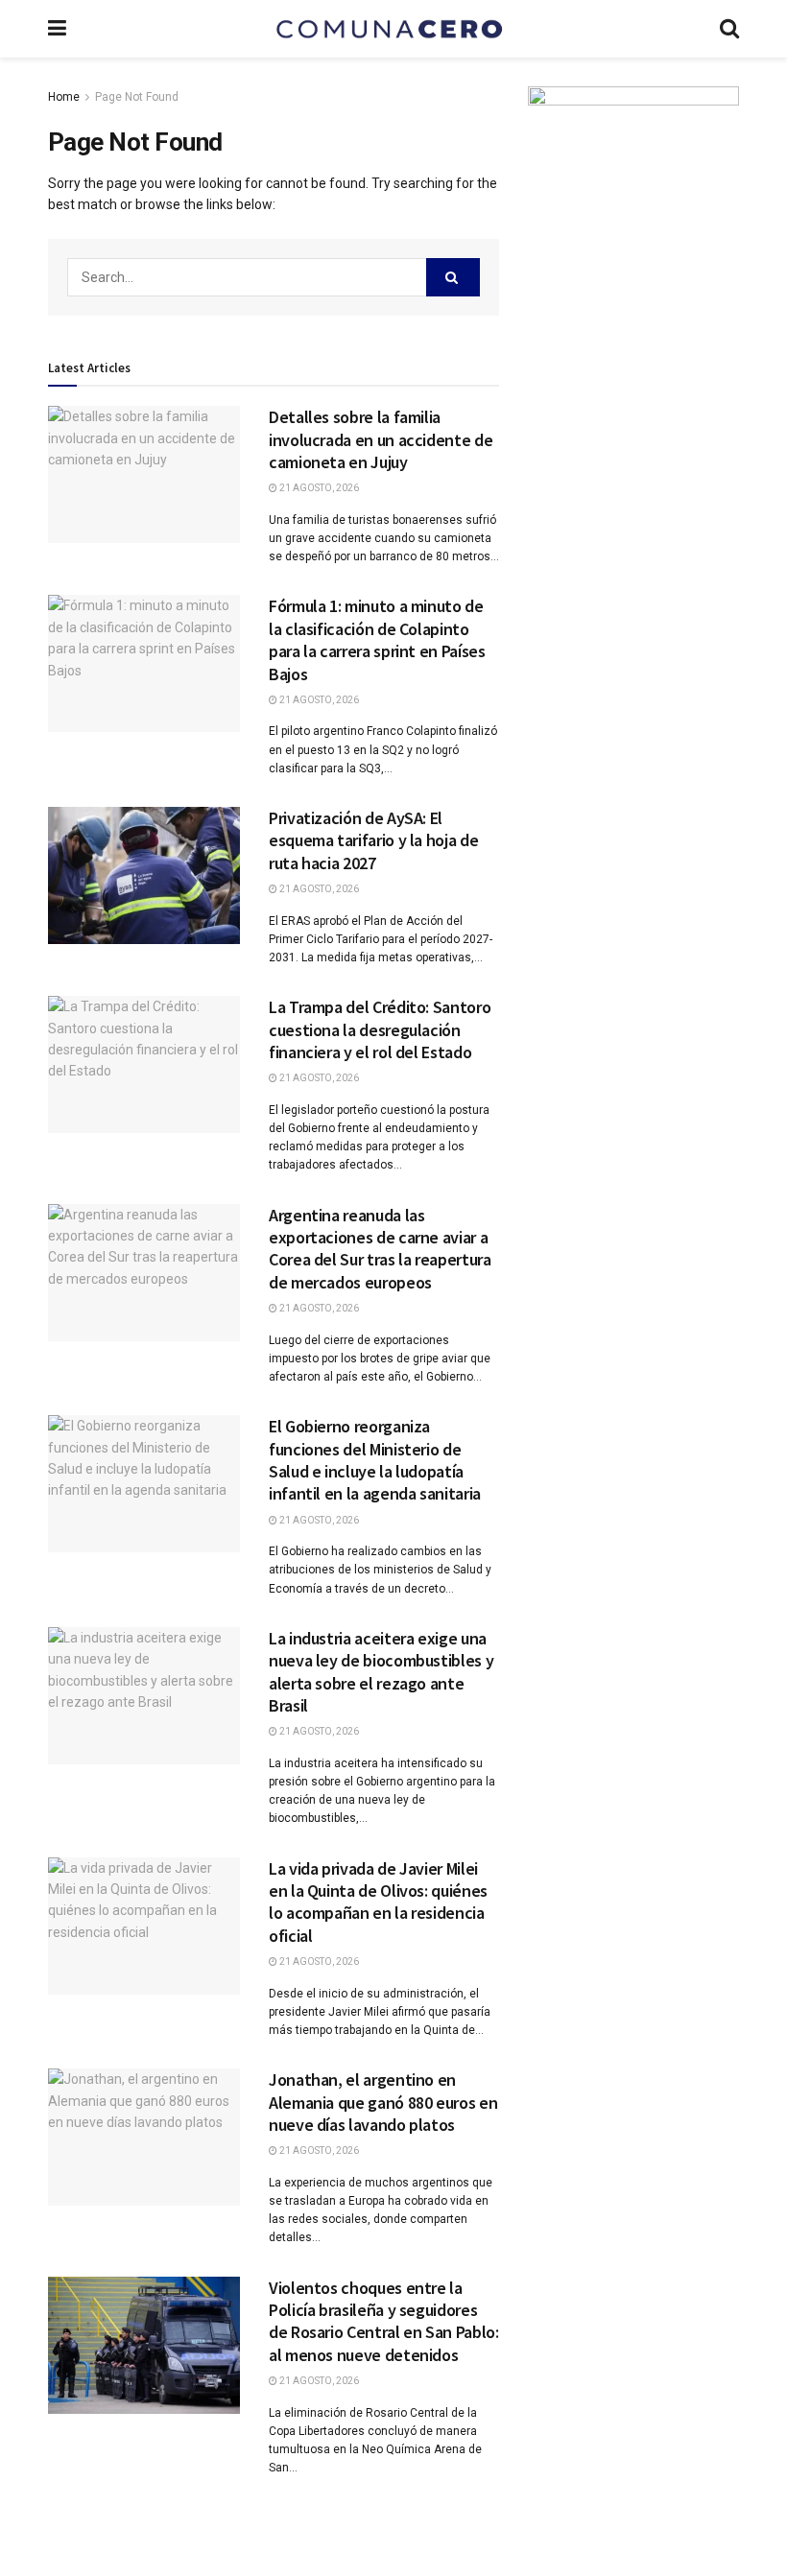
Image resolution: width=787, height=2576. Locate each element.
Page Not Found (137, 97)
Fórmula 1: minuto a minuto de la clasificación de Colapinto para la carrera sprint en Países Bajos (377, 639)
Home (64, 97)
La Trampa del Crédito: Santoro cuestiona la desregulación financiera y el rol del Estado (380, 1029)
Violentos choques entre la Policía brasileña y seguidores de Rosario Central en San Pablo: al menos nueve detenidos (383, 2321)
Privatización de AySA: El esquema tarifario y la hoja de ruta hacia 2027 (373, 840)
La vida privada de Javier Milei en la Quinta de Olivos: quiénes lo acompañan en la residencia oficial (378, 1902)
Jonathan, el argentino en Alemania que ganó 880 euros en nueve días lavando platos (383, 2102)
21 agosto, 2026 (318, 488)
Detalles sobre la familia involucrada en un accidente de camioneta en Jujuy (381, 439)
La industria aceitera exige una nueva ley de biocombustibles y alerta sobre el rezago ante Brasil (381, 1672)
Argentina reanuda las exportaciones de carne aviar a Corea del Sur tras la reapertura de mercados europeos (380, 1249)
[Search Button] (453, 277)
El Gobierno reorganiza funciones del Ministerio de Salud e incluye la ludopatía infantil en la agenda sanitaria (375, 1460)
